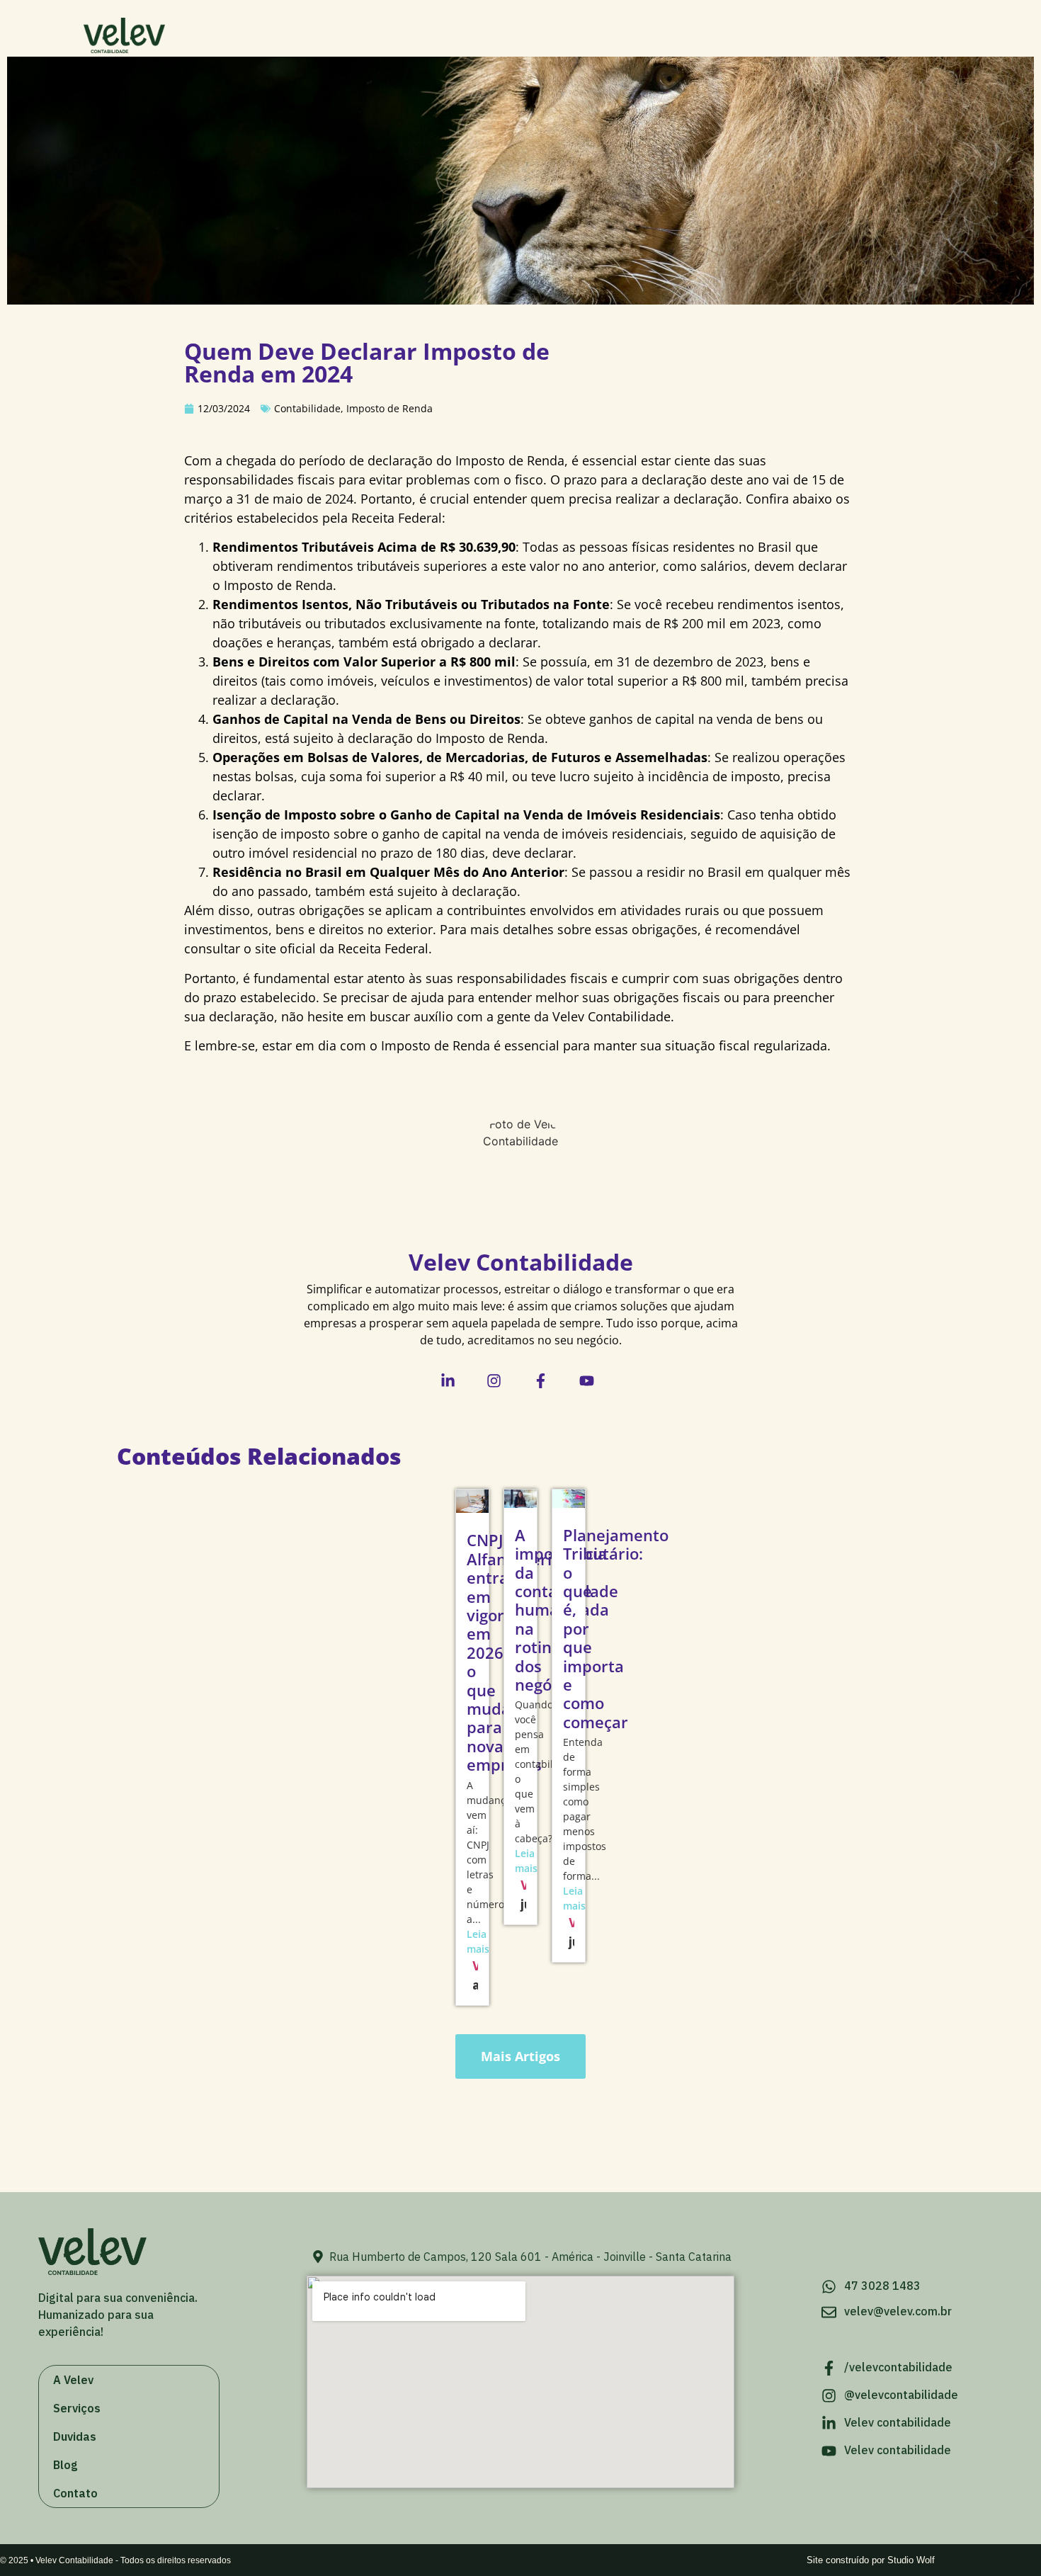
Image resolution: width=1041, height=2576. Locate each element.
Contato (929, 35)
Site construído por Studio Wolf (871, 2560)
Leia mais (472, 1941)
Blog (859, 35)
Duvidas (789, 35)
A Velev (628, 35)
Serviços (708, 35)
